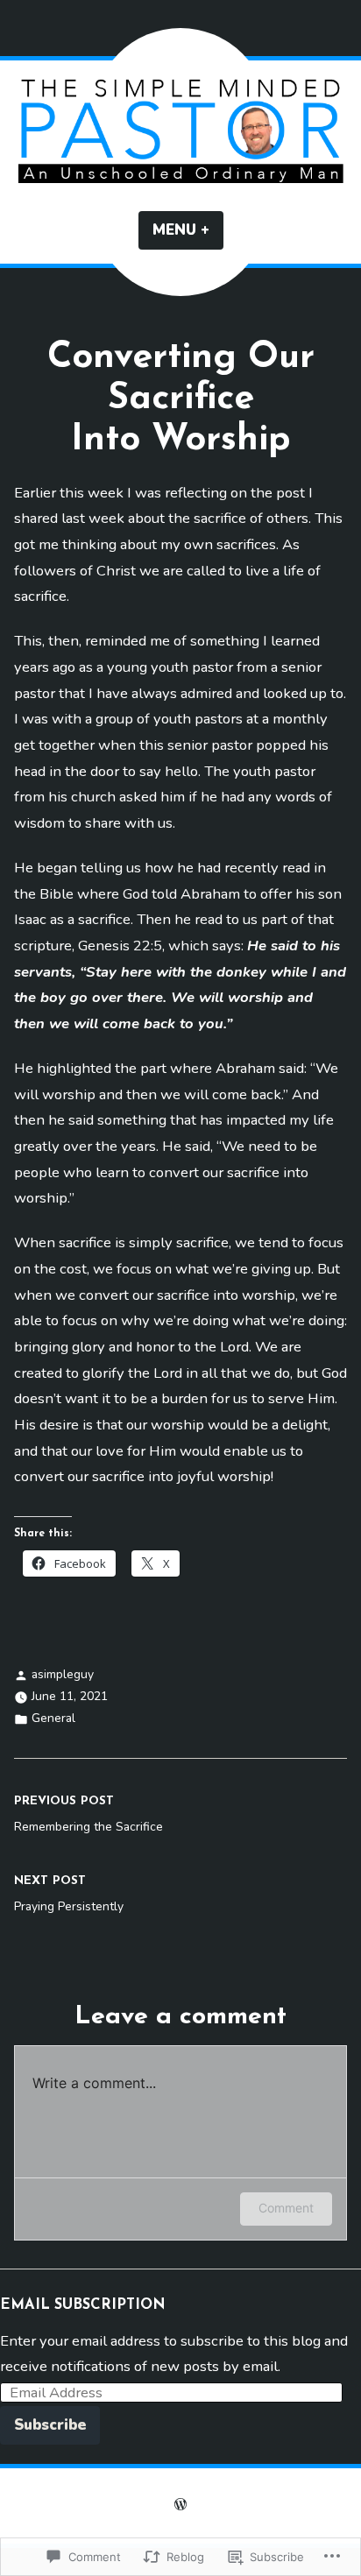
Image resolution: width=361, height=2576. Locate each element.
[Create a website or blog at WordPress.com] (180, 2507)
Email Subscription (83, 2305)
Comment (286, 2208)
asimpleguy (63, 1674)
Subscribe (50, 2425)
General (53, 1718)
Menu (188, 230)
